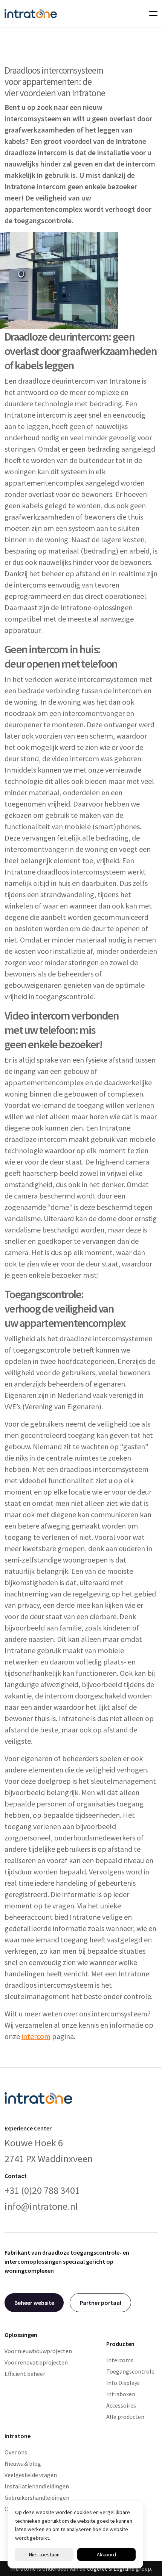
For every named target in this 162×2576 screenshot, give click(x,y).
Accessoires (121, 2405)
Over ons (16, 2452)
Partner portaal (101, 2303)
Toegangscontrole (130, 2371)
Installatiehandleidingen (37, 2486)
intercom (36, 2036)
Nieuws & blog (23, 2463)
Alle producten (125, 2417)
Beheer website (34, 2303)
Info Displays (123, 2383)
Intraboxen (121, 2394)
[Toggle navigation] (151, 14)
